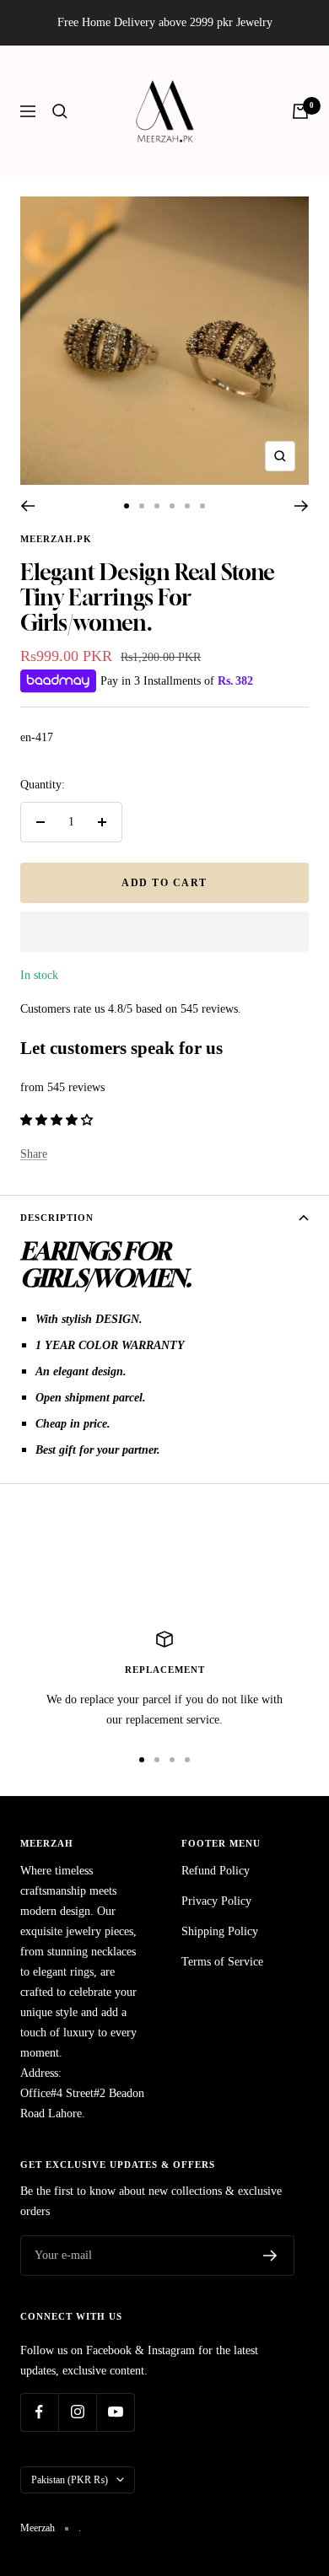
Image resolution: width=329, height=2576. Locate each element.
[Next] (302, 506)
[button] (164, 932)
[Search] (60, 111)
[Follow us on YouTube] (115, 2412)
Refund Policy (216, 1871)
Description (57, 1218)
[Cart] (300, 111)
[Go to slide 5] (187, 506)
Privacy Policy (216, 1901)
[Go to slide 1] (127, 506)
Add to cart (164, 883)
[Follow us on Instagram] (77, 2412)
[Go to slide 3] (157, 506)
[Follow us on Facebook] (39, 2412)
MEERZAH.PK (56, 539)
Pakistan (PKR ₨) (70, 2480)
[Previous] (27, 506)
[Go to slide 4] (172, 506)
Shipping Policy (220, 1931)
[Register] (270, 2256)
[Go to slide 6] (202, 506)
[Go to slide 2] (142, 506)
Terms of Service (222, 1962)
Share (34, 1154)
